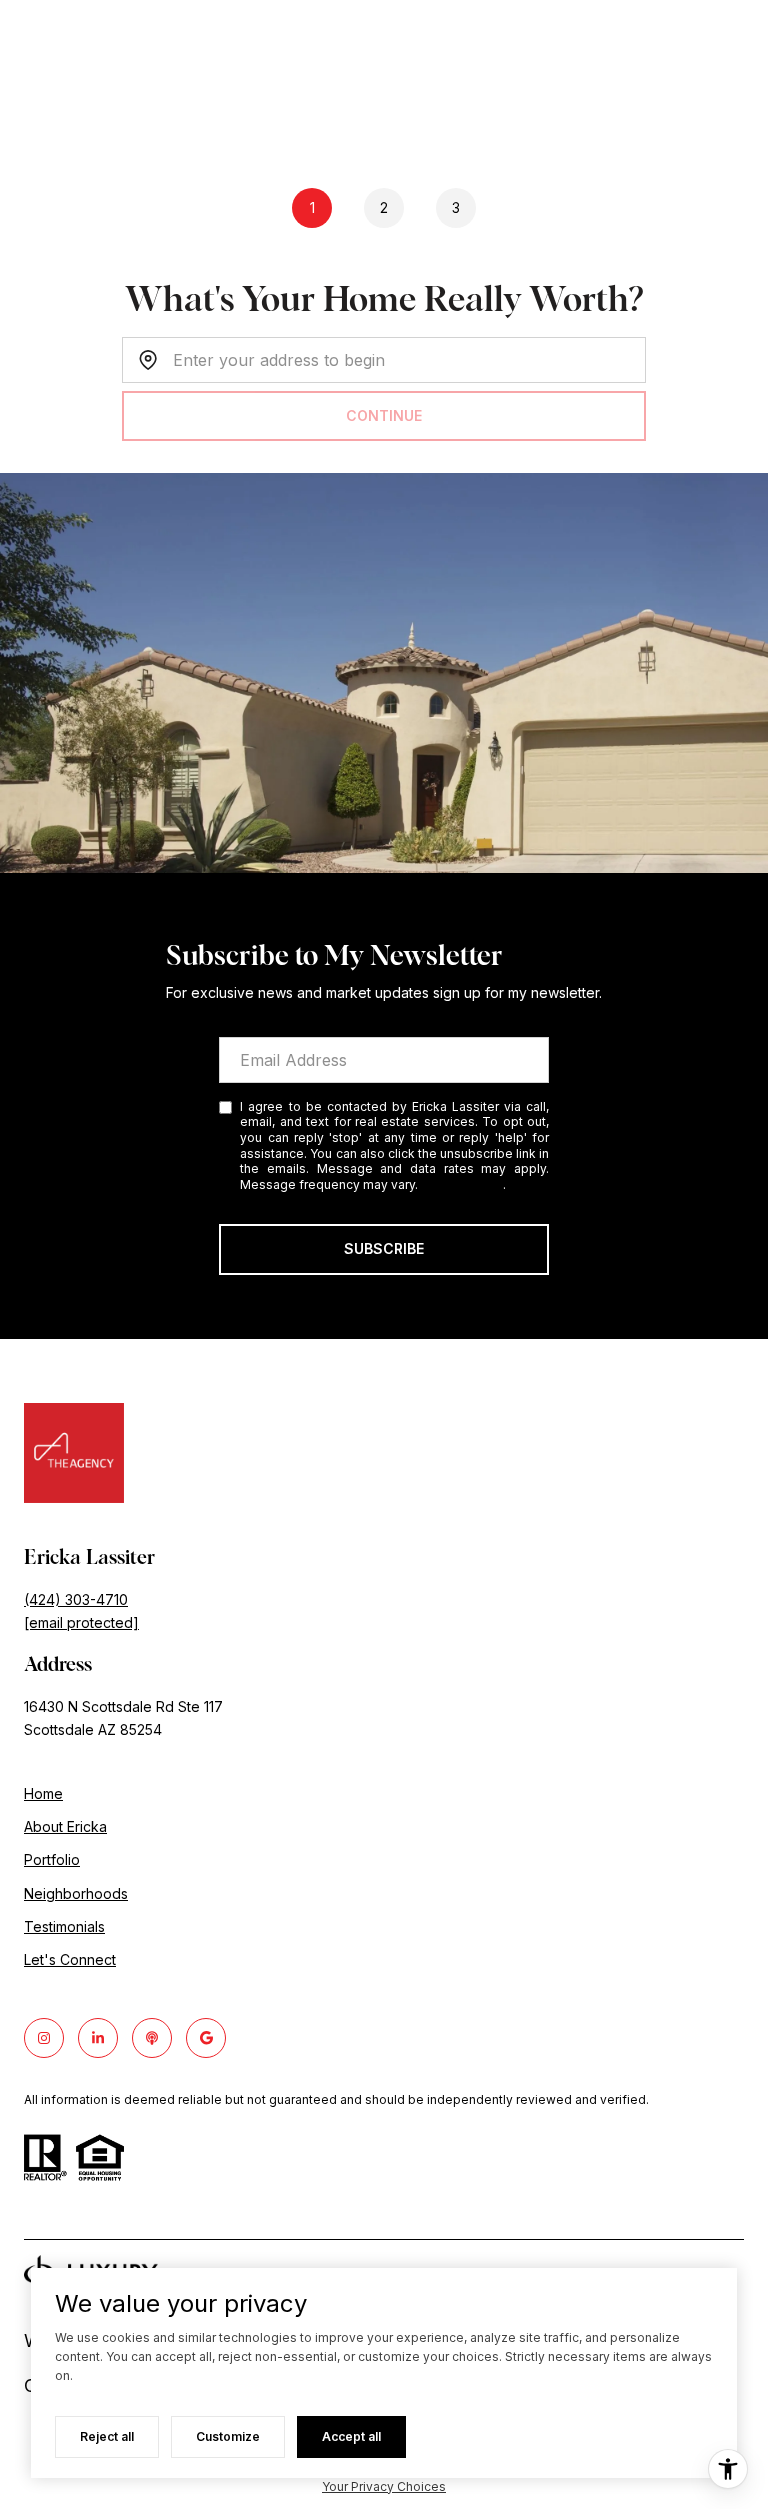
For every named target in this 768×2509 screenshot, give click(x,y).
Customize (228, 2436)
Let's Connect (70, 1960)
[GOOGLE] (206, 2038)
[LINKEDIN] (98, 2038)
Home (43, 1793)
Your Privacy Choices (384, 2486)
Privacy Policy (462, 1184)
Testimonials (64, 1926)
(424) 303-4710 (76, 1599)
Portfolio (52, 1859)
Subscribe (384, 1248)
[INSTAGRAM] (44, 2038)
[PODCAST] (152, 2038)
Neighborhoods (76, 1893)
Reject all (107, 2436)
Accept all (351, 2436)
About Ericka (65, 1826)
